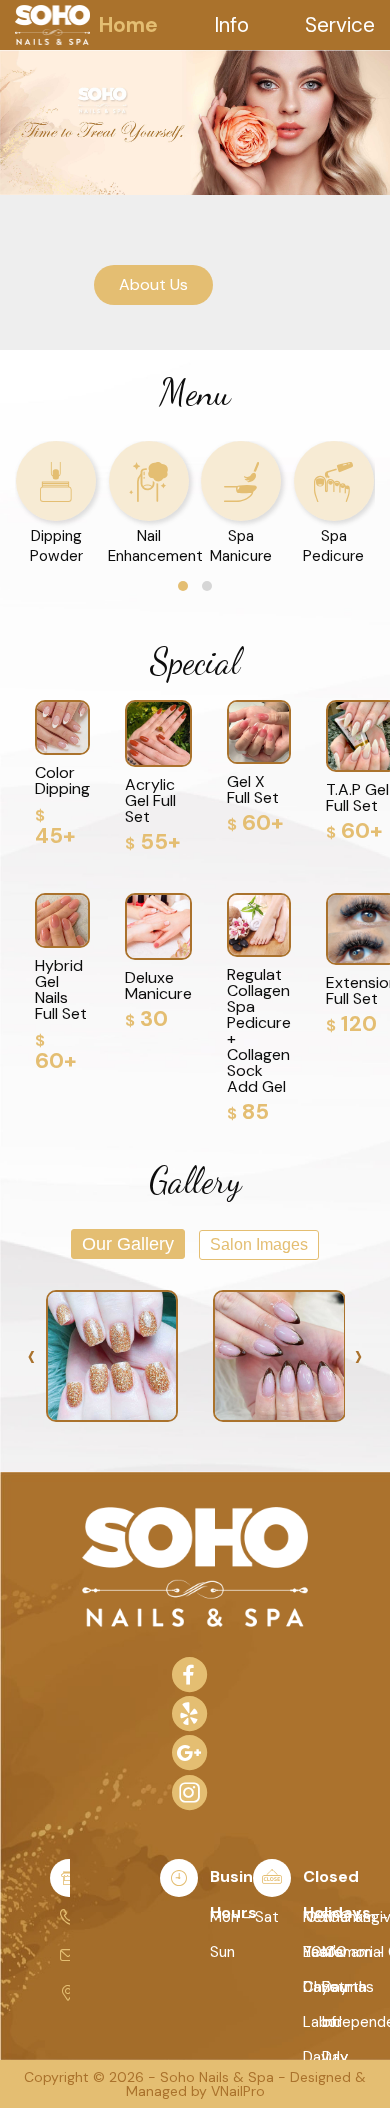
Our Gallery (128, 1244)
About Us (153, 284)
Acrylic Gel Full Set (150, 800)
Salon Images (259, 1244)
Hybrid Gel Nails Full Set (61, 989)
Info (231, 24)
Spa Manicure (241, 546)
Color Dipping (62, 780)
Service (340, 24)
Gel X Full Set (253, 789)
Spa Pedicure (333, 546)
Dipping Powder (56, 546)
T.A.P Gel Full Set (357, 797)
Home (128, 24)
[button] (183, 586)
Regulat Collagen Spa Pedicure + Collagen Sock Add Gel (259, 1030)
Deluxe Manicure (158, 985)
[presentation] (31, 1356)
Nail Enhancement (155, 546)
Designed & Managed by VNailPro (246, 2084)
